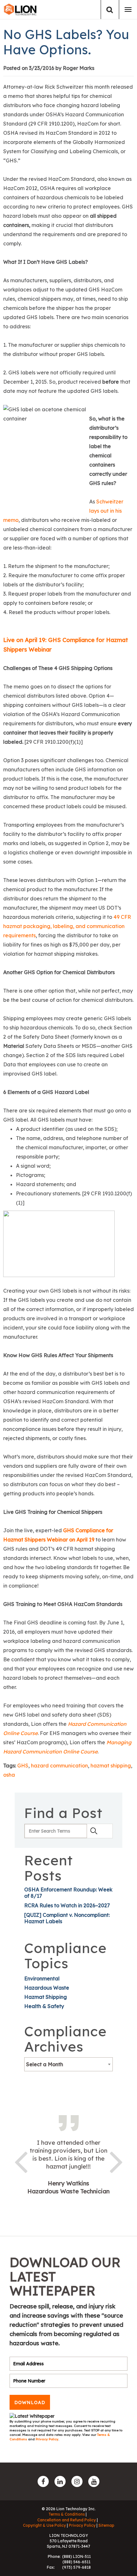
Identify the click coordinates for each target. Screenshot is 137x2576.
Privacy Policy (47, 2439)
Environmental (42, 1978)
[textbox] (68, 2064)
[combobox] (68, 2064)
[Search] (110, 10)
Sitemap (106, 2525)
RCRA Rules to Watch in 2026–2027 (67, 1905)
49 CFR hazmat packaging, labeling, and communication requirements (67, 926)
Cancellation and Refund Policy (67, 2520)
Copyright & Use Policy (44, 2525)
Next (116, 2161)
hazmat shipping (111, 1766)
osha (9, 1775)
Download (30, 2402)
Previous (21, 2161)
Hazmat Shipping (46, 1997)
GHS (23, 1766)
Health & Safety (44, 2006)
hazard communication (59, 1766)
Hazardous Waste (47, 1988)
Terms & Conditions (67, 2514)
